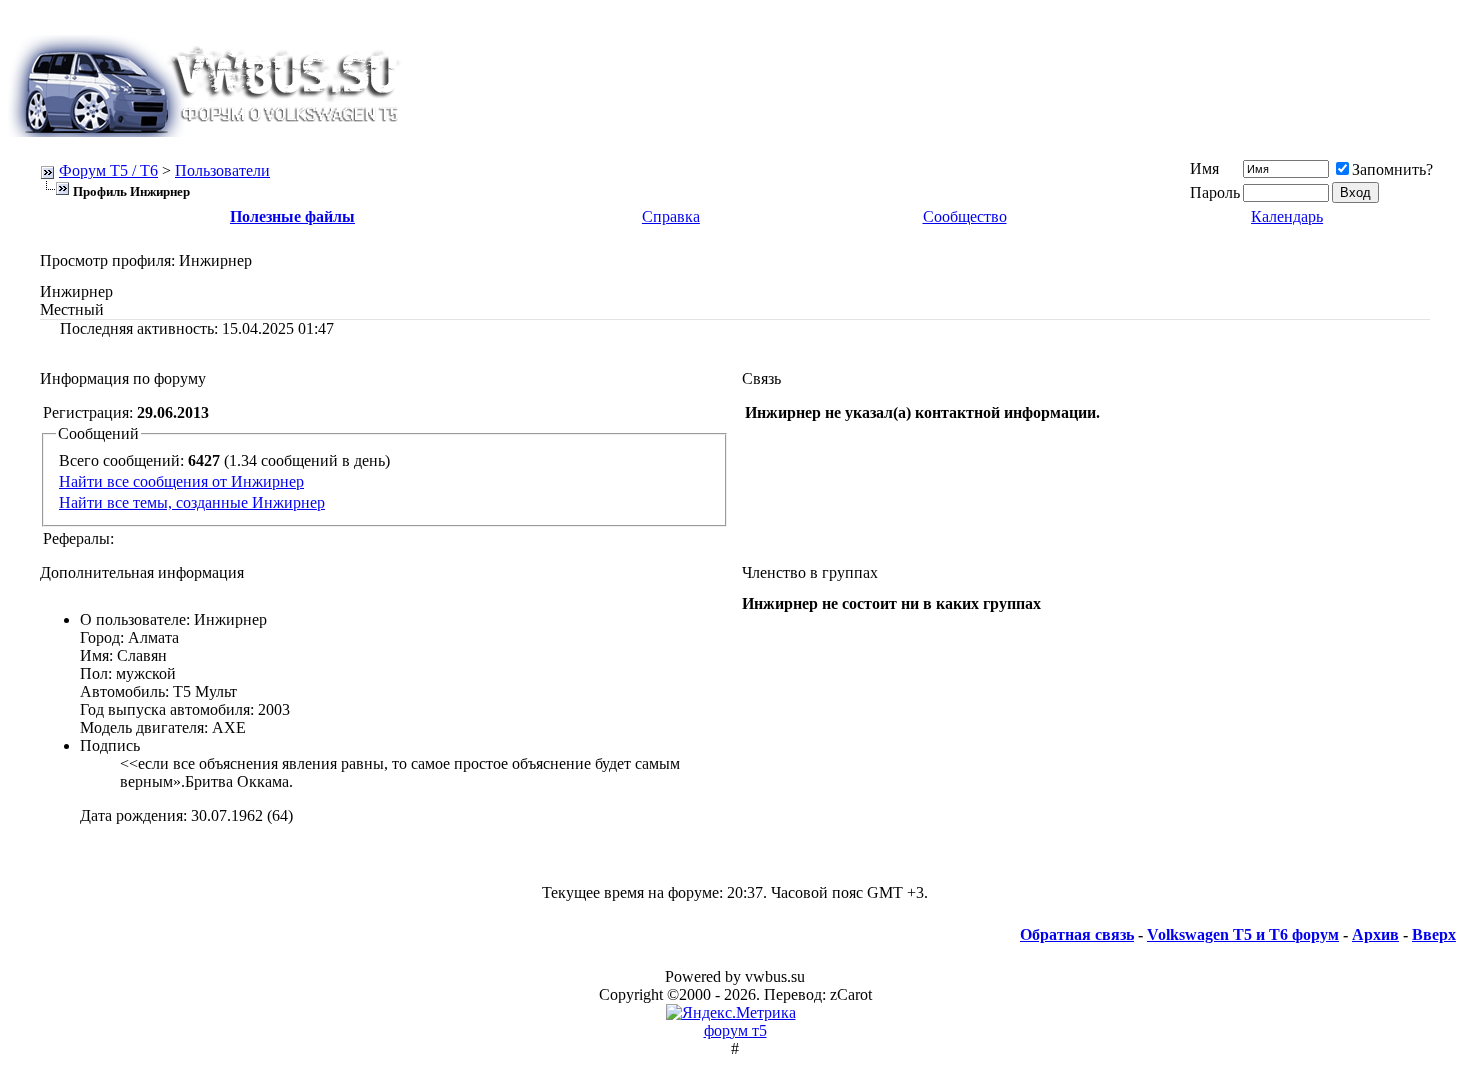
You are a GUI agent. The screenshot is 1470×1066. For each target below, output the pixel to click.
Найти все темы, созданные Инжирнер (192, 502)
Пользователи (222, 170)
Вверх (1434, 934)
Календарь (1287, 216)
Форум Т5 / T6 (108, 170)
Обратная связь (1077, 934)
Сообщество (965, 216)
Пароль (1215, 192)
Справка (671, 216)
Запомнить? (1392, 169)
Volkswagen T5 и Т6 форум (1243, 934)
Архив (1375, 934)
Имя (1204, 168)
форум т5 (735, 1030)
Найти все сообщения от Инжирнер (181, 481)
